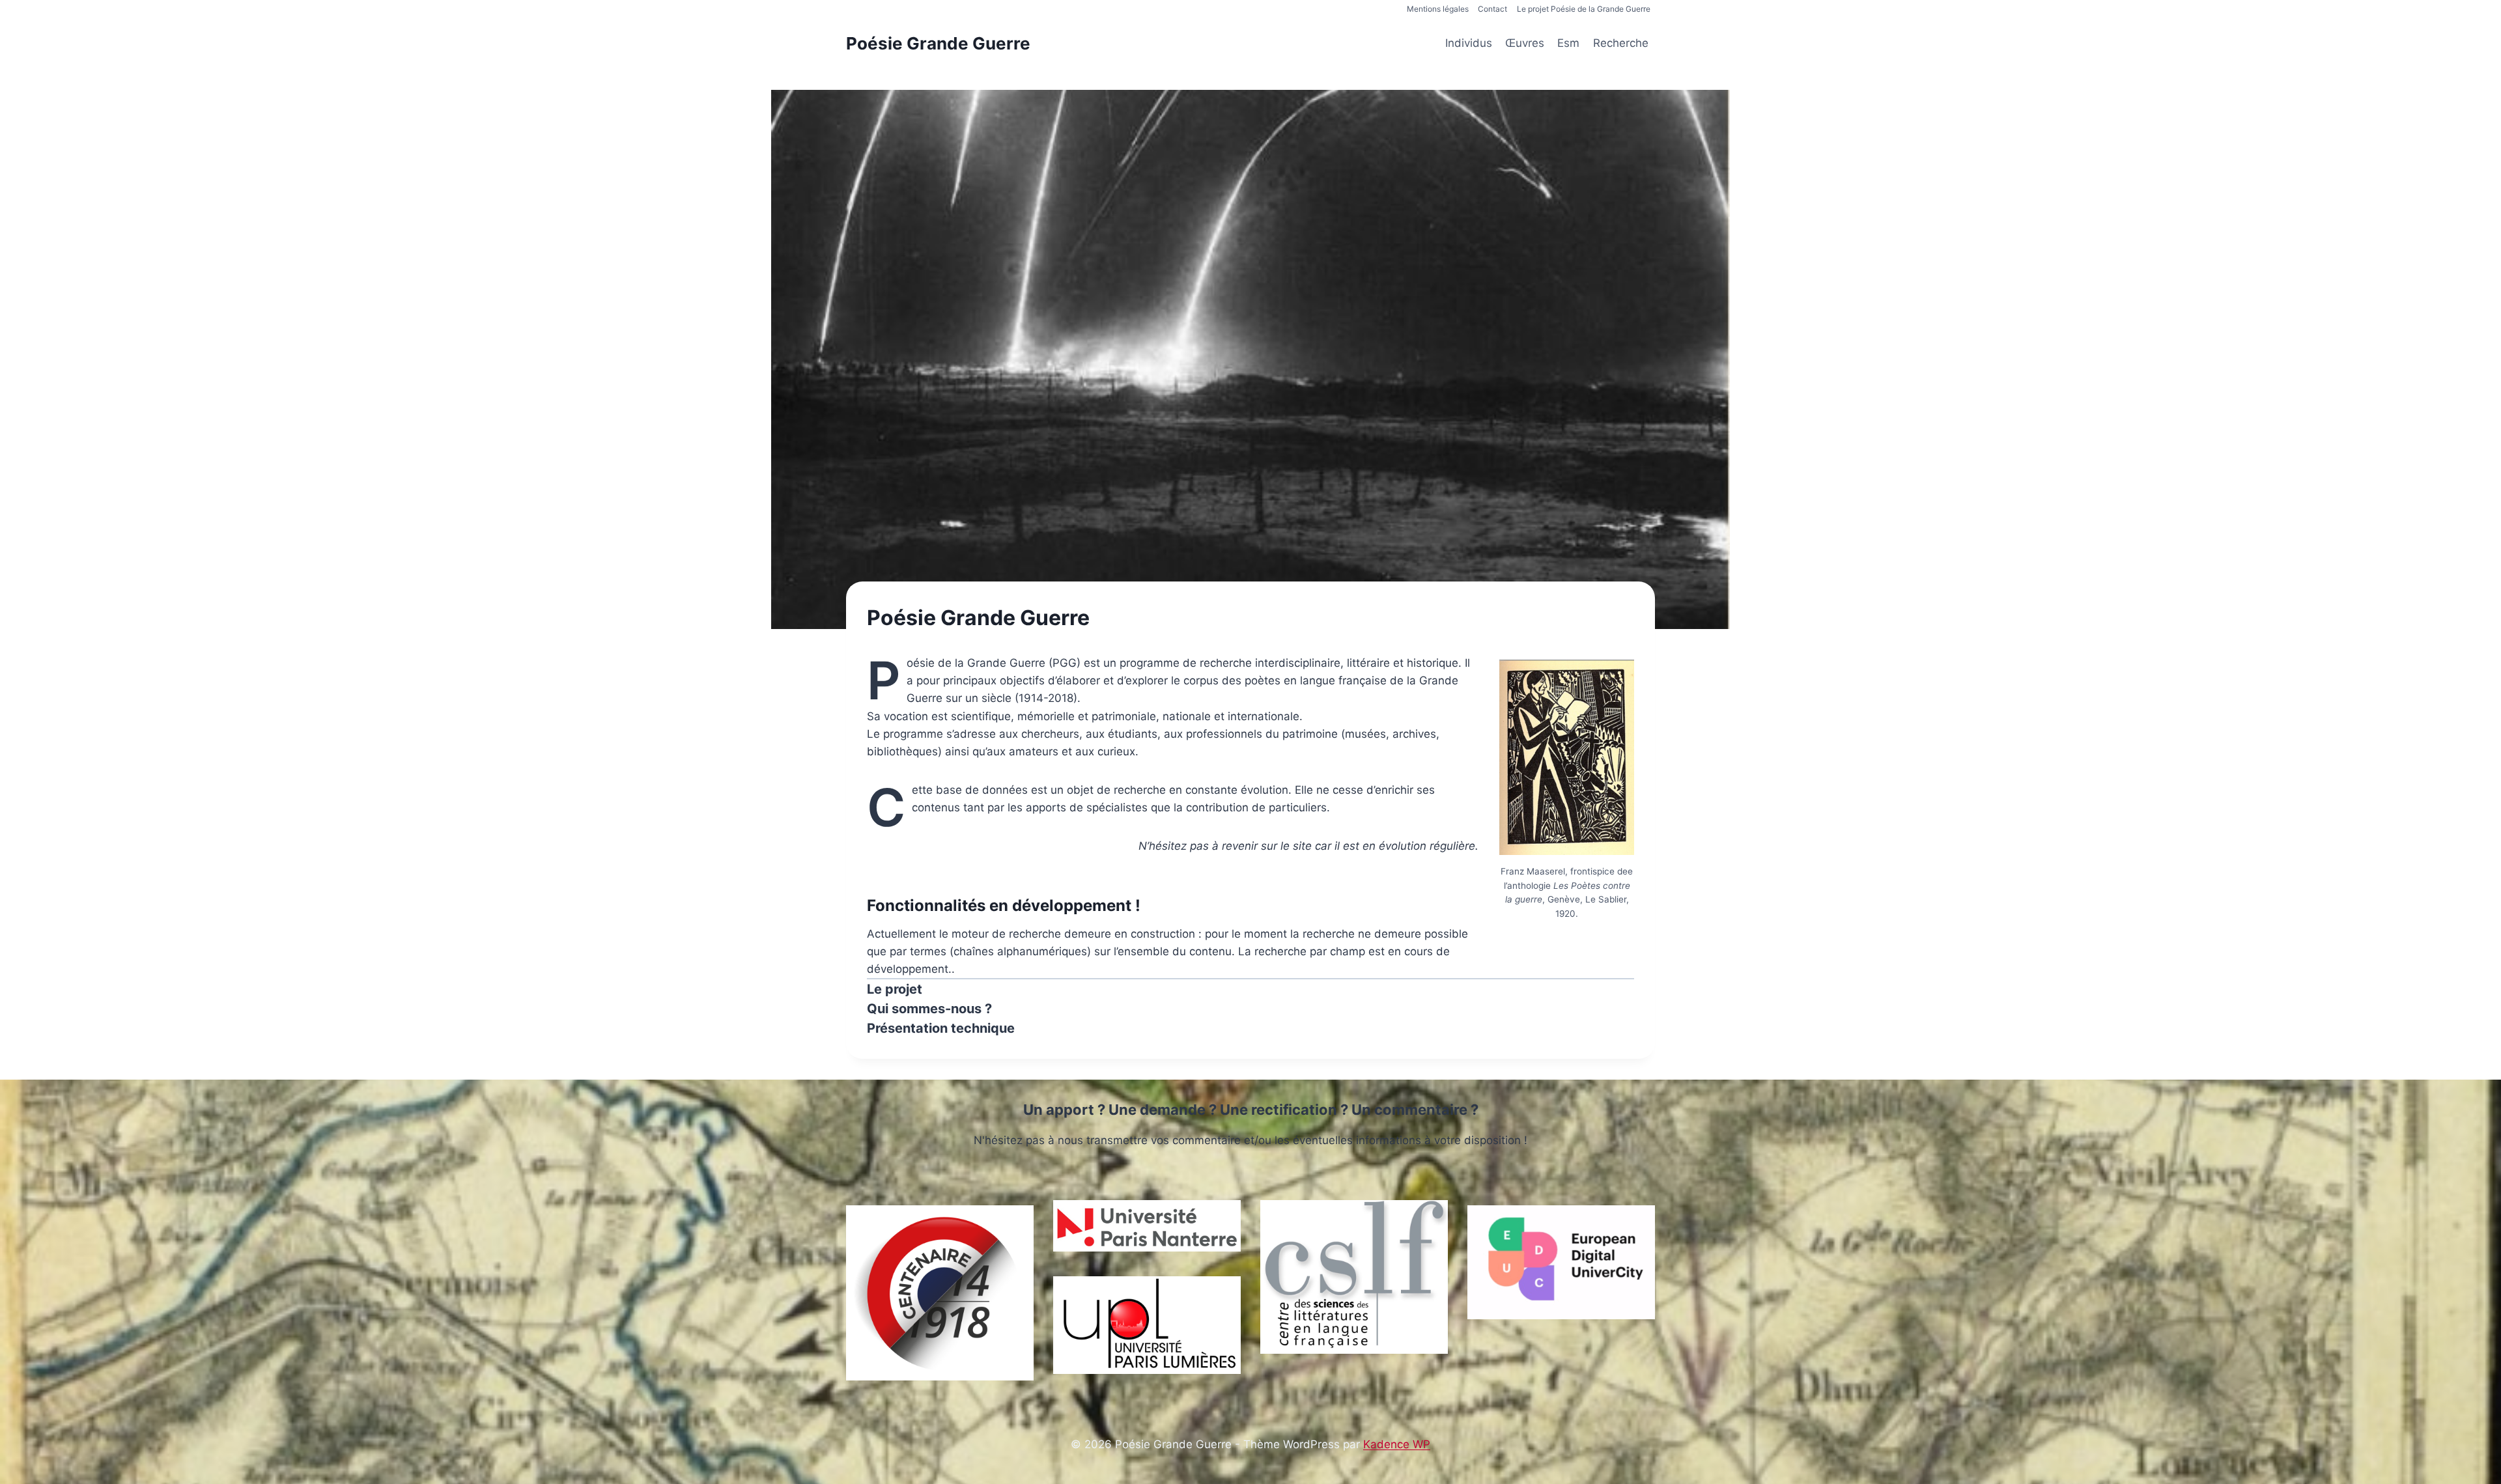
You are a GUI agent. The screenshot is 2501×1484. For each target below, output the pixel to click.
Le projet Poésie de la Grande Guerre (1584, 9)
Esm (1568, 43)
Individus (1469, 43)
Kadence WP (1397, 1444)
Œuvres (1525, 43)
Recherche (1621, 43)
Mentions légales (1438, 9)
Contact (1492, 9)
